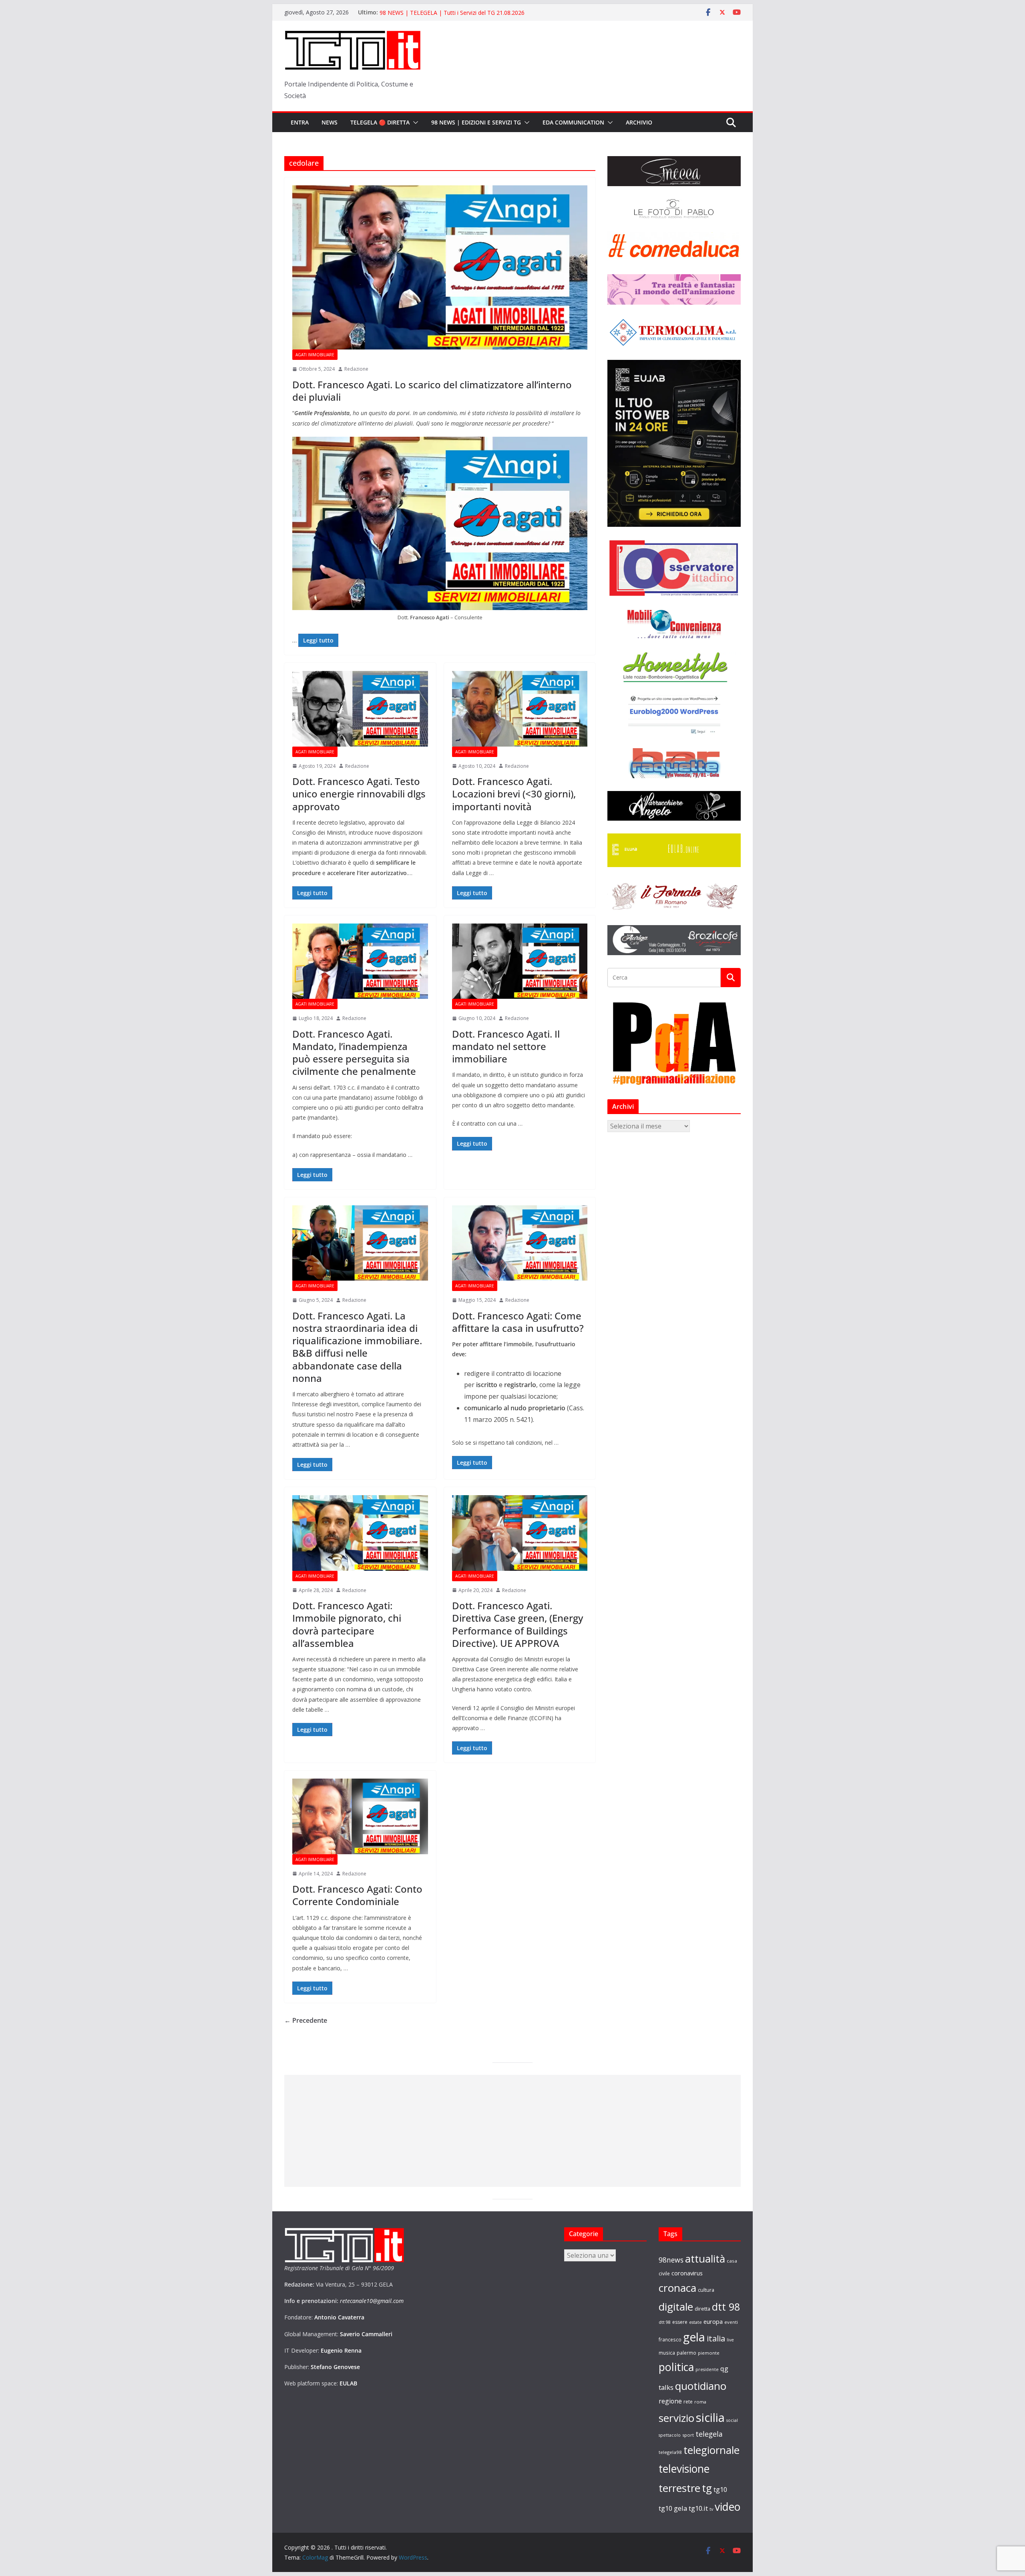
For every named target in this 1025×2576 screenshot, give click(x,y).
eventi (731, 2322)
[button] (414, 122)
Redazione (356, 369)
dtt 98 (726, 2307)
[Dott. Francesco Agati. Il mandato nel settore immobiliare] (520, 961)
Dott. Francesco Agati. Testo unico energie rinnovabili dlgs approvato (359, 794)
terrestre (679, 2488)
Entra (300, 122)
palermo (686, 2353)
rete (688, 2402)
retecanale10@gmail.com (372, 2301)
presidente (707, 2369)
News (330, 122)
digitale (676, 2307)
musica (667, 2353)
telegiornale (711, 2450)
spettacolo (670, 2435)
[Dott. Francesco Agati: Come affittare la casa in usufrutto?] (520, 1243)
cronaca (677, 2288)
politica (676, 2367)
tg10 (720, 2489)
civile (664, 2274)
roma (700, 2402)
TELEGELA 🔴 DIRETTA (380, 122)
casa (732, 2261)
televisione (684, 2469)
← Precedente (306, 2020)
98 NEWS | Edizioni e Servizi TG (476, 122)
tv (711, 2509)
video (728, 2507)
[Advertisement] (512, 2131)
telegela (709, 2434)
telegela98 (670, 2452)
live (730, 2340)
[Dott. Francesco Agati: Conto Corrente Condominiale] (360, 1816)
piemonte (709, 2353)
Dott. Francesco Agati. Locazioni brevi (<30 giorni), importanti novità (514, 794)
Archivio (639, 122)
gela (694, 2337)
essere (680, 2322)
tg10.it (698, 2508)
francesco (670, 2339)
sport (688, 2435)
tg (707, 2488)
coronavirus (687, 2273)
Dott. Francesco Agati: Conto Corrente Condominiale (357, 1895)
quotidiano (701, 2386)
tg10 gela (673, 2508)
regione (670, 2401)
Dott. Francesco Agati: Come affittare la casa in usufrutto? (518, 1322)
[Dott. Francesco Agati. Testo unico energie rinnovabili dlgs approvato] (360, 709)
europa (713, 2321)
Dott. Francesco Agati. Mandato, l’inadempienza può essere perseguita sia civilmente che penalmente (354, 1053)
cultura (706, 2290)
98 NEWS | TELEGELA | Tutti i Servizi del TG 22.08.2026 (452, 12)
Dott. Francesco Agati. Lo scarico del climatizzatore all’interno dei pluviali (432, 391)
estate (695, 2322)
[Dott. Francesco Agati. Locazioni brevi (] (520, 709)
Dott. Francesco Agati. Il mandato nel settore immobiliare (506, 1046)
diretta (702, 2309)
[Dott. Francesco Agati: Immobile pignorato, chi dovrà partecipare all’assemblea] (360, 1533)
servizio (676, 2418)
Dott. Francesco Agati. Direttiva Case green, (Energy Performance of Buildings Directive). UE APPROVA (518, 1624)
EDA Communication (573, 122)
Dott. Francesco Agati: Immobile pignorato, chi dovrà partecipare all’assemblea (347, 1624)
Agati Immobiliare (315, 355)
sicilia (710, 2417)
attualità (705, 2259)
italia (716, 2338)
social (732, 2420)
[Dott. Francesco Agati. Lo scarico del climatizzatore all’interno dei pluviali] (440, 267)
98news (671, 2260)
